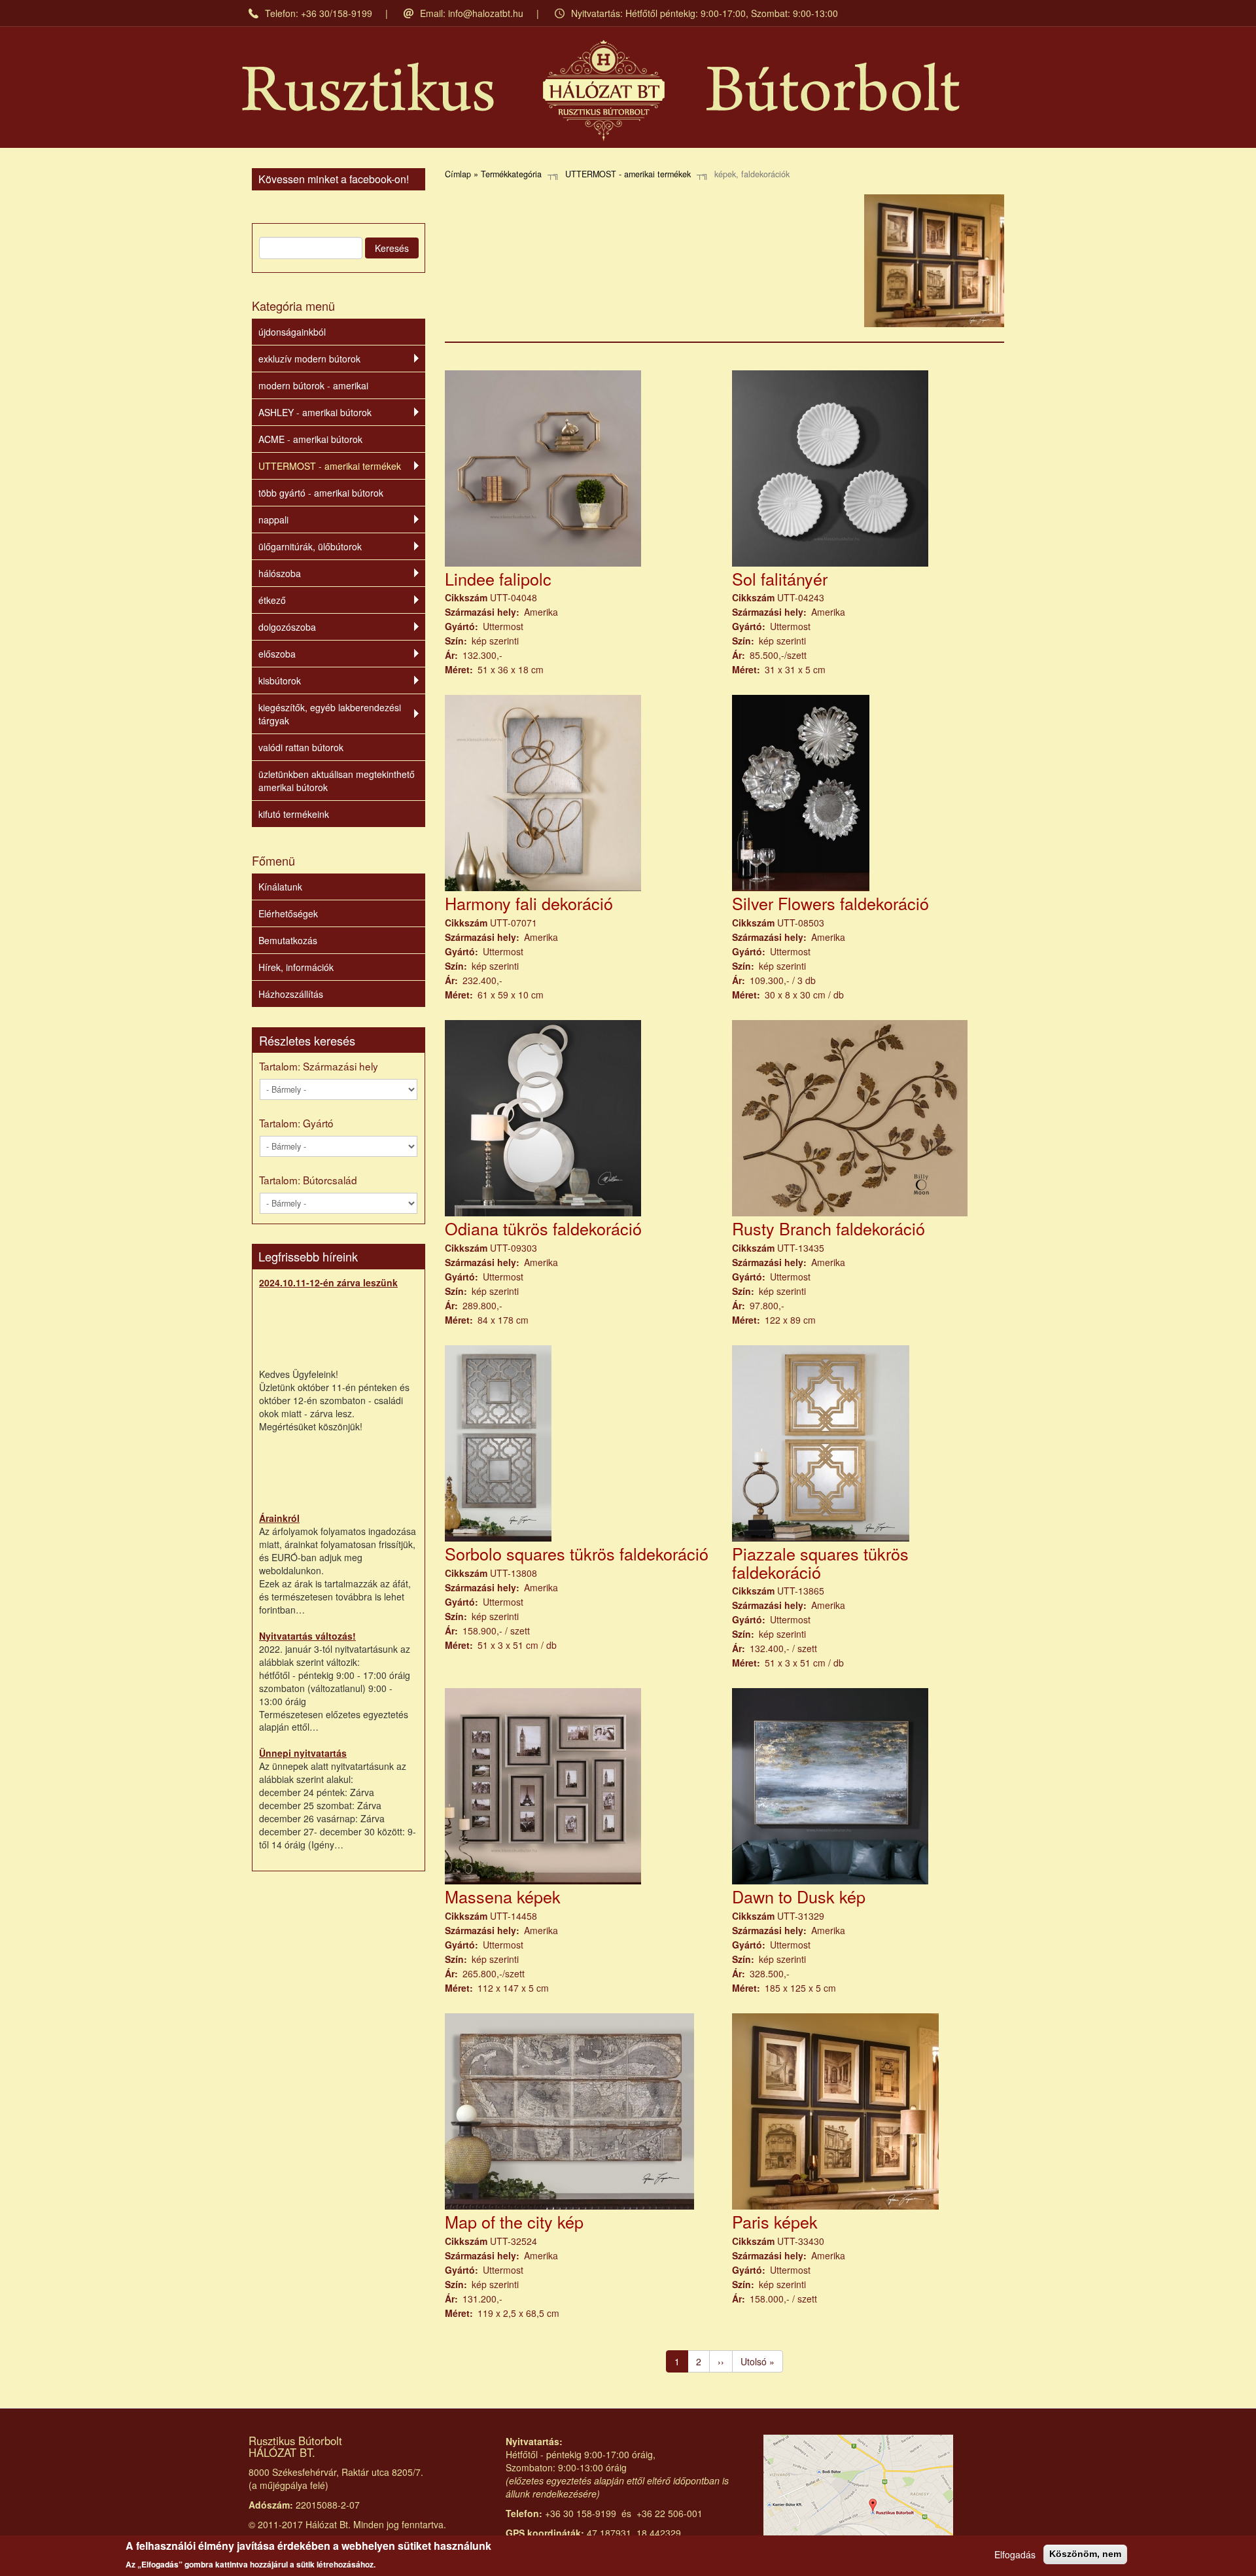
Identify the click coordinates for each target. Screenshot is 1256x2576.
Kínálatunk (280, 887)
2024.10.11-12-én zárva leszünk (328, 1282)
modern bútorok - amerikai (313, 385)
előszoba (277, 654)
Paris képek (775, 2221)
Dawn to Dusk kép (799, 1896)
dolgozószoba (287, 627)
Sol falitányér (780, 578)
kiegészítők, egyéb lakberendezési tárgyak (330, 714)
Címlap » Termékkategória (493, 174)
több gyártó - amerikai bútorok (321, 493)
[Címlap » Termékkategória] (601, 91)
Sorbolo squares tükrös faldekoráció (577, 1553)
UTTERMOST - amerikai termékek (330, 466)
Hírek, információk (296, 967)
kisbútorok (280, 680)
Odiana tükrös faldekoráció (543, 1228)
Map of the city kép (514, 2221)
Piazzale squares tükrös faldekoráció (820, 1562)
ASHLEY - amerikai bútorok (315, 412)
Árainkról (279, 1518)
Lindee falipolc (498, 578)
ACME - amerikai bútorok (310, 439)
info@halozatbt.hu (486, 13)
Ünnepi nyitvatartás (303, 1753)
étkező (272, 600)
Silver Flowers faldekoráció (830, 903)
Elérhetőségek (288, 913)
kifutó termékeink (294, 814)
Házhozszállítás (291, 994)
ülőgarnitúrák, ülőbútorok (310, 546)
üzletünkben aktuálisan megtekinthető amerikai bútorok (337, 781)
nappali (273, 520)
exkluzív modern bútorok (309, 359)
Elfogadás (1015, 2554)
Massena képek (503, 1896)
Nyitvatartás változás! (307, 1636)
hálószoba (280, 573)
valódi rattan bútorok (301, 747)
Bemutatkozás (288, 940)
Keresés (392, 248)
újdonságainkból (292, 332)
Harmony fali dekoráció (529, 903)
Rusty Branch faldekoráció (829, 1228)
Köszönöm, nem (1085, 2554)
